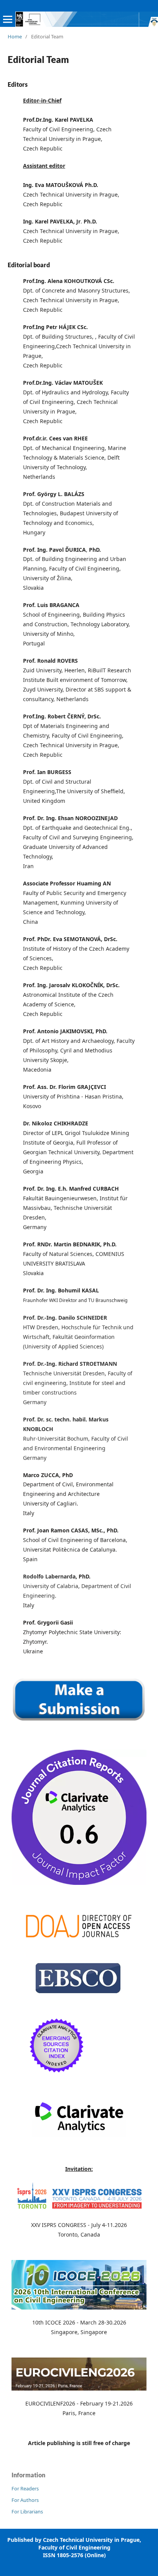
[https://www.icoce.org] (79, 2307)
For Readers (25, 2488)
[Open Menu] (8, 19)
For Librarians (27, 2511)
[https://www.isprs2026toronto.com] (79, 2210)
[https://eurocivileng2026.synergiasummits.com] (79, 2388)
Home (15, 36)
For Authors (25, 2500)
